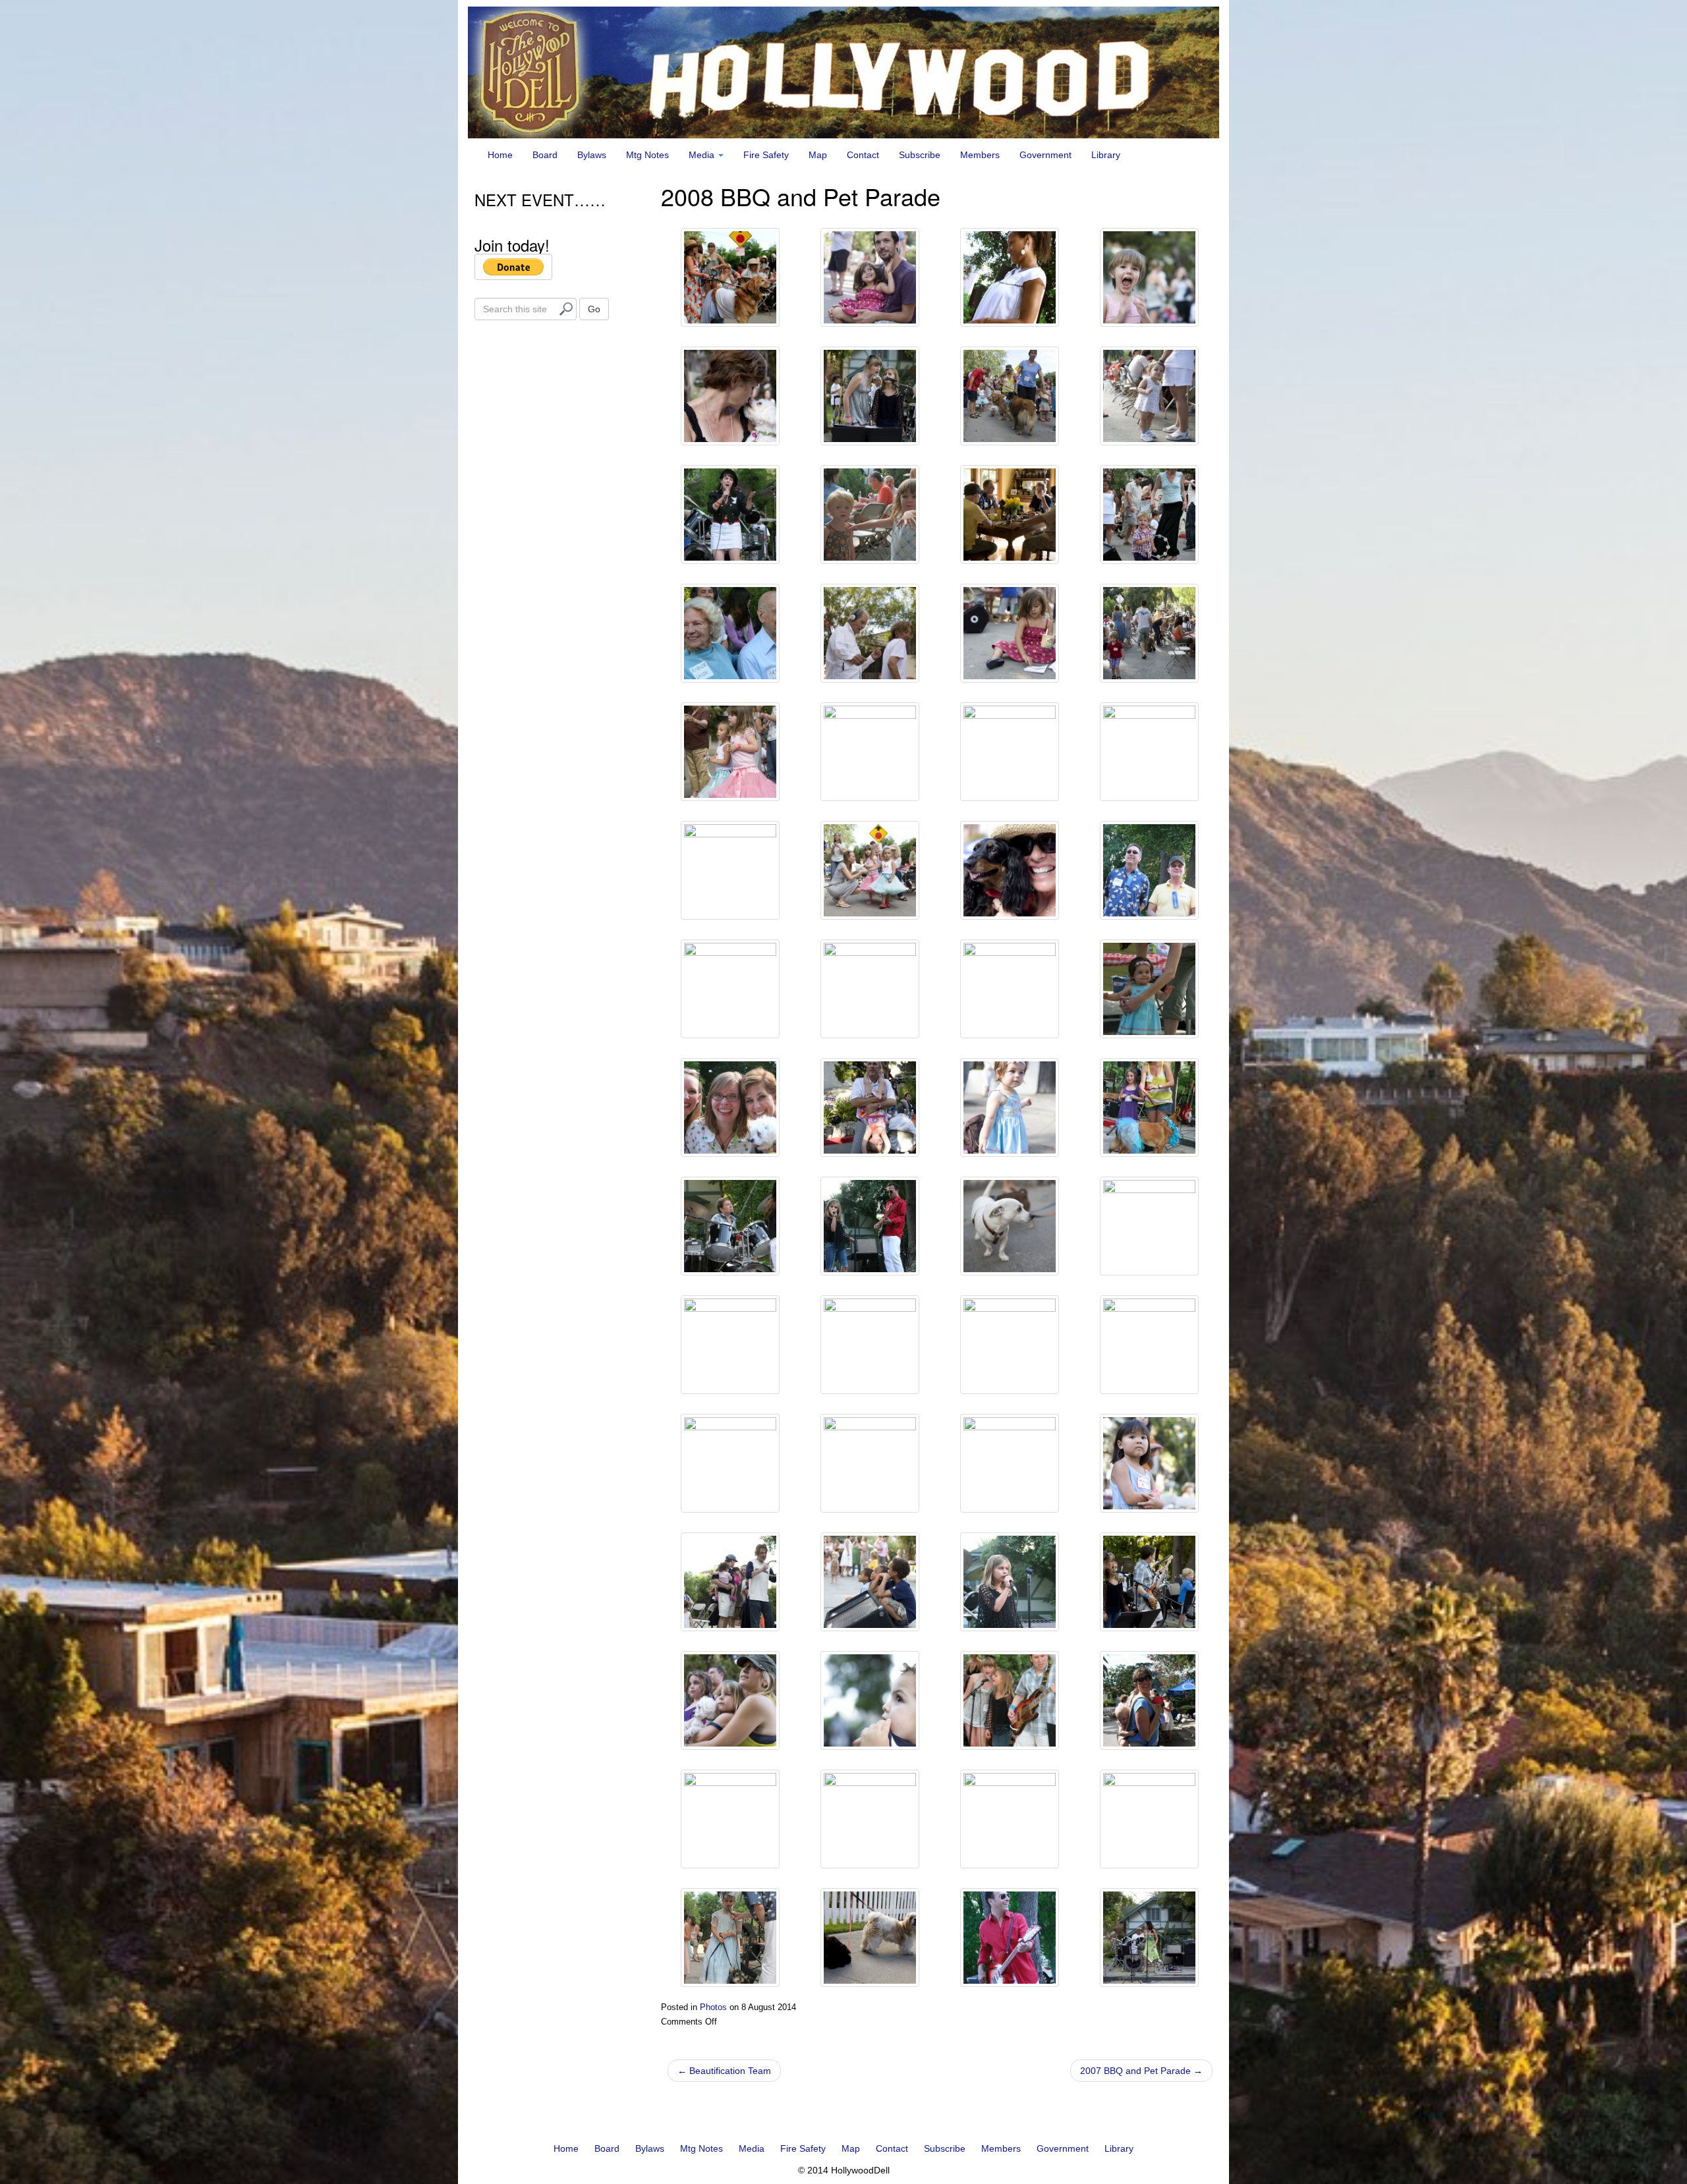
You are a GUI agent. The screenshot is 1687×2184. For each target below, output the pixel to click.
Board (545, 155)
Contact (863, 155)
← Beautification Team (724, 2071)
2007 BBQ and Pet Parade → (1141, 2071)
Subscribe (920, 155)
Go (594, 309)
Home (500, 155)
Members (980, 155)
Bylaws (592, 155)
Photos (713, 2007)
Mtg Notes (647, 155)
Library (1106, 155)
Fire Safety (766, 155)
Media (703, 155)
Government (1045, 155)
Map (818, 155)
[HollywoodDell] (843, 72)
